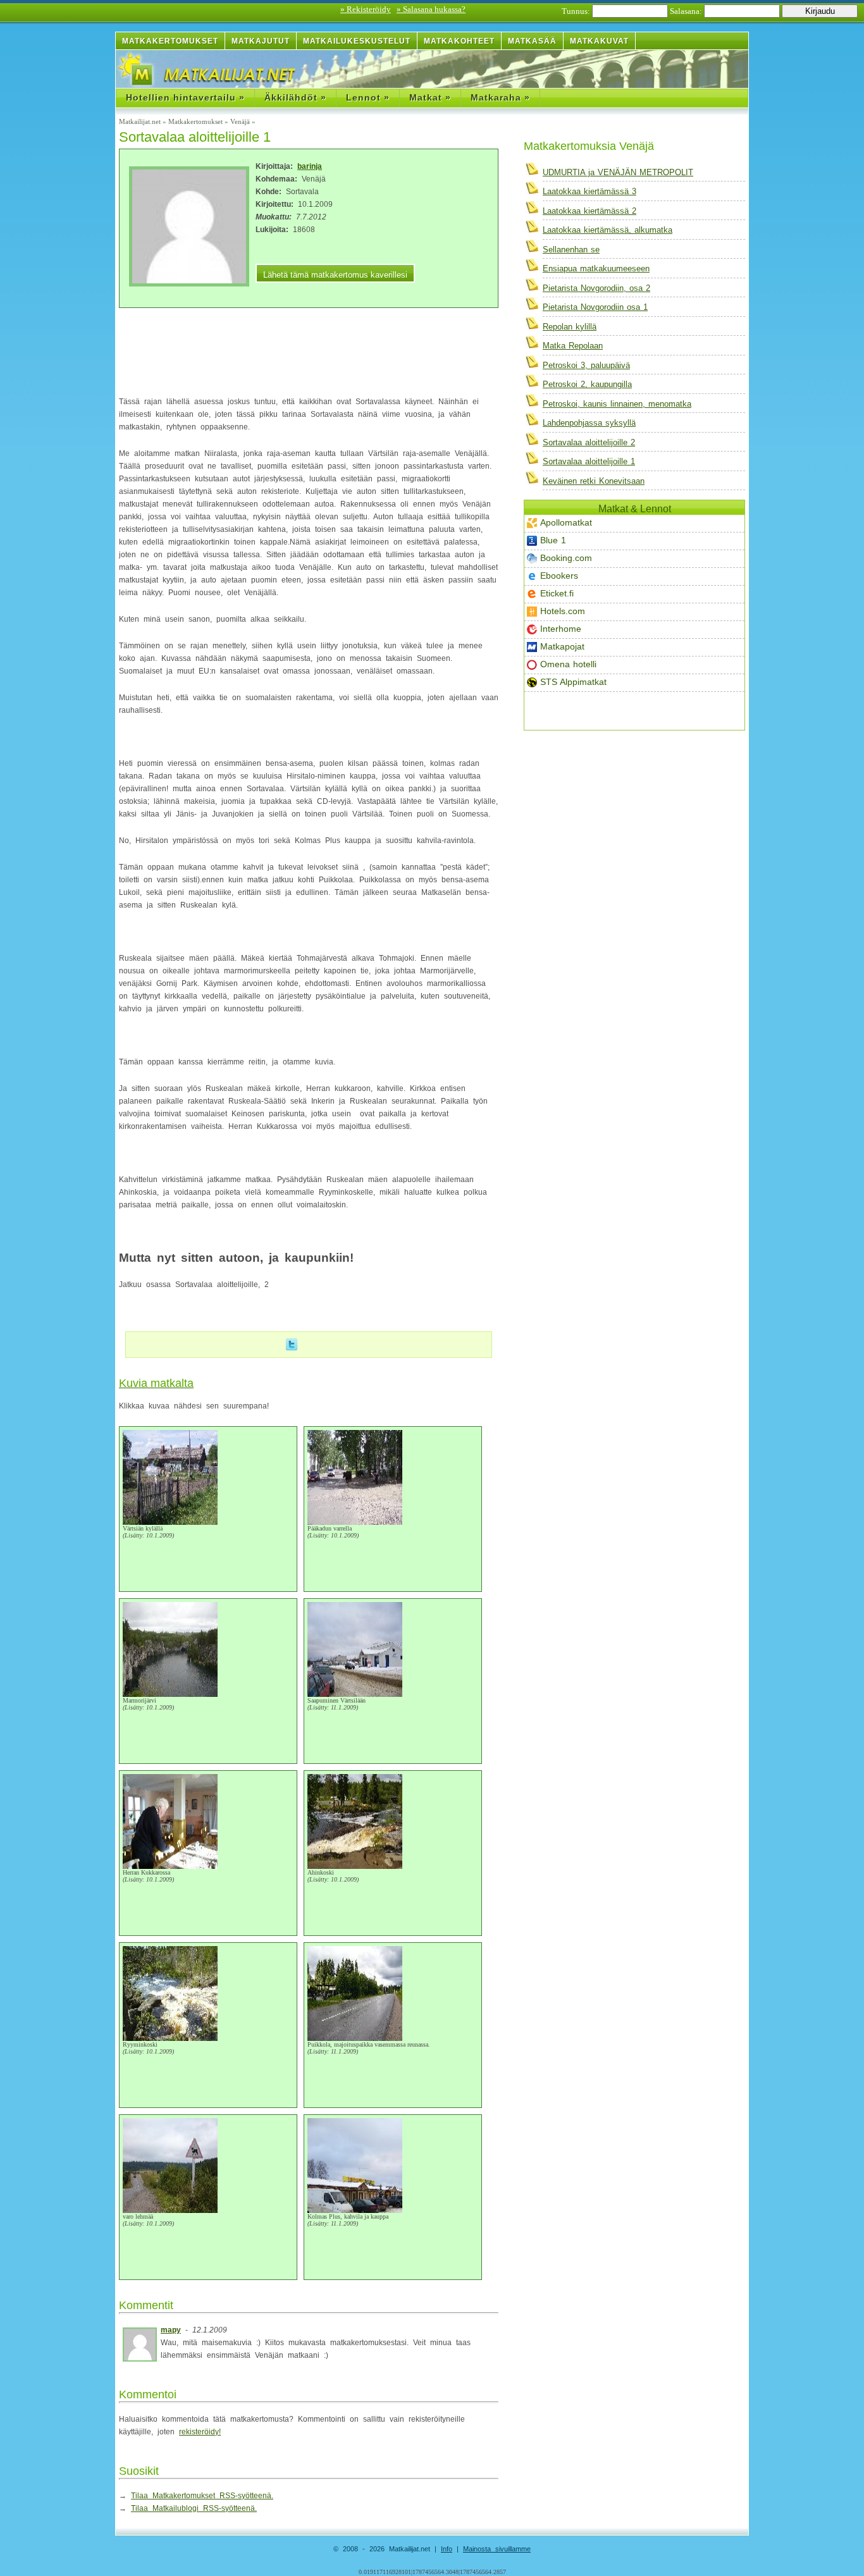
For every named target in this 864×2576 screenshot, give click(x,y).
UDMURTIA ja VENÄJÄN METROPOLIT (618, 172)
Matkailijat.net (140, 121)
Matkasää (532, 41)
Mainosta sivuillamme (497, 2549)
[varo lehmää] (170, 2211)
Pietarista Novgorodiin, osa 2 (596, 288)
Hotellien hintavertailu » (185, 97)
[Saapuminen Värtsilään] (355, 1695)
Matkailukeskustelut (357, 41)
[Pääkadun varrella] (355, 1523)
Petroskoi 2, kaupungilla (587, 384)
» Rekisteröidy (366, 9)
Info (447, 2549)
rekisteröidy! (200, 2432)
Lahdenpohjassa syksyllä (589, 423)
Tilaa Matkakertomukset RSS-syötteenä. (202, 2496)
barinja (310, 166)
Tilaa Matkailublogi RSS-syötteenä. (194, 2508)
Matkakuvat (599, 41)
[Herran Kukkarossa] (170, 1867)
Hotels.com (563, 611)
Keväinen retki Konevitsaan (594, 481)
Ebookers (559, 576)
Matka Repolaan (573, 346)
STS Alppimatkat (573, 682)
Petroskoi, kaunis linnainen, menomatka (617, 404)
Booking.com (566, 558)
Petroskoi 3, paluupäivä (586, 365)
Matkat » (430, 97)
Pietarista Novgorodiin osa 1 (595, 307)
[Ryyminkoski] (170, 2039)
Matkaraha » (500, 97)
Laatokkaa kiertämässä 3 (589, 191)
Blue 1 (553, 540)
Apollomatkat (566, 522)
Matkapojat (562, 646)
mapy (171, 2330)
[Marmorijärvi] (170, 1695)
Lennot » (368, 97)
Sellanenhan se (571, 250)
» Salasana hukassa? (431, 9)
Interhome (561, 629)
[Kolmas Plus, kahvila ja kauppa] (355, 2211)
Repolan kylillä (570, 327)
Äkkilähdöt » (295, 97)
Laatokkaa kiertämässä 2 (589, 211)
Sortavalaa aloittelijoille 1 (589, 461)
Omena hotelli (568, 664)
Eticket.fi (557, 593)
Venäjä (240, 121)
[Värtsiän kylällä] (170, 1523)
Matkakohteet (459, 41)
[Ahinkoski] (355, 1867)
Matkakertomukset (170, 41)
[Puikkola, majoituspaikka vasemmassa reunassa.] (355, 2039)
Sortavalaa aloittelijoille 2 (589, 442)
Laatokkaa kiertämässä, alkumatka (608, 230)
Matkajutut (261, 41)
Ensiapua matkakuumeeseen (596, 268)
